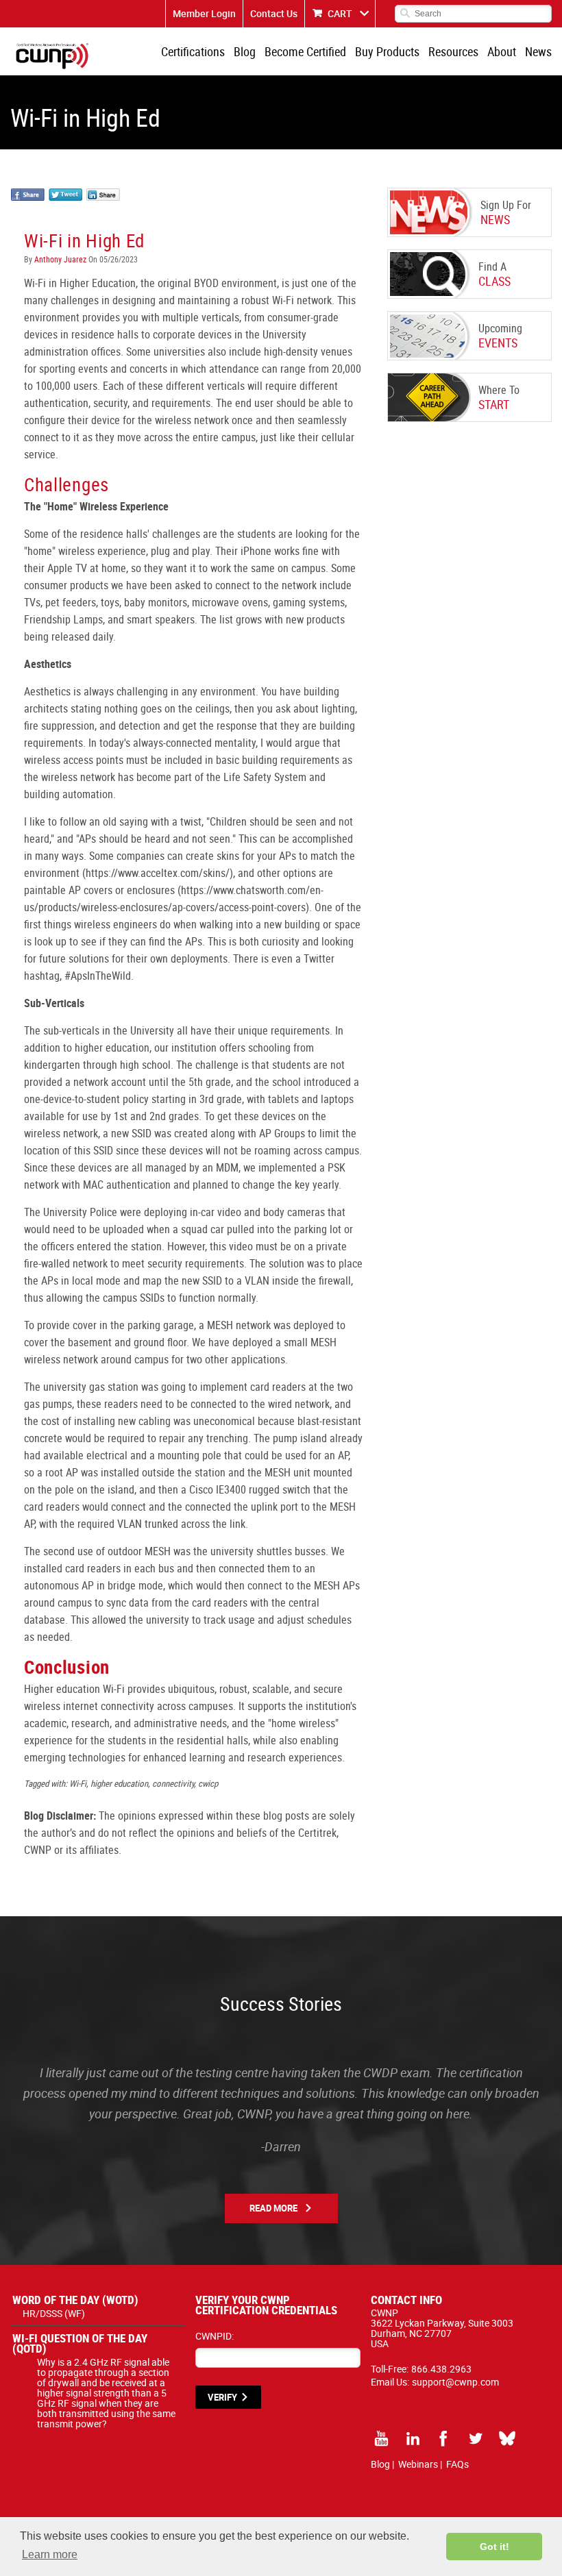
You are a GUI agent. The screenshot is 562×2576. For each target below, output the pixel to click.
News (538, 51)
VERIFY (222, 2397)
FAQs (457, 2464)
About (502, 51)
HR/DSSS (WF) (54, 2313)
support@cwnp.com (455, 2382)
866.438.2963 (441, 2369)
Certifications (193, 51)
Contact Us (274, 13)
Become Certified (305, 51)
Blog (245, 51)
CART (340, 13)
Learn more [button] (50, 2554)
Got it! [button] (494, 2547)
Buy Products (387, 51)
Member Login (204, 13)
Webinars (418, 2464)
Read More (273, 2208)
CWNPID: (215, 2336)
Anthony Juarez (60, 259)
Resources (453, 51)
